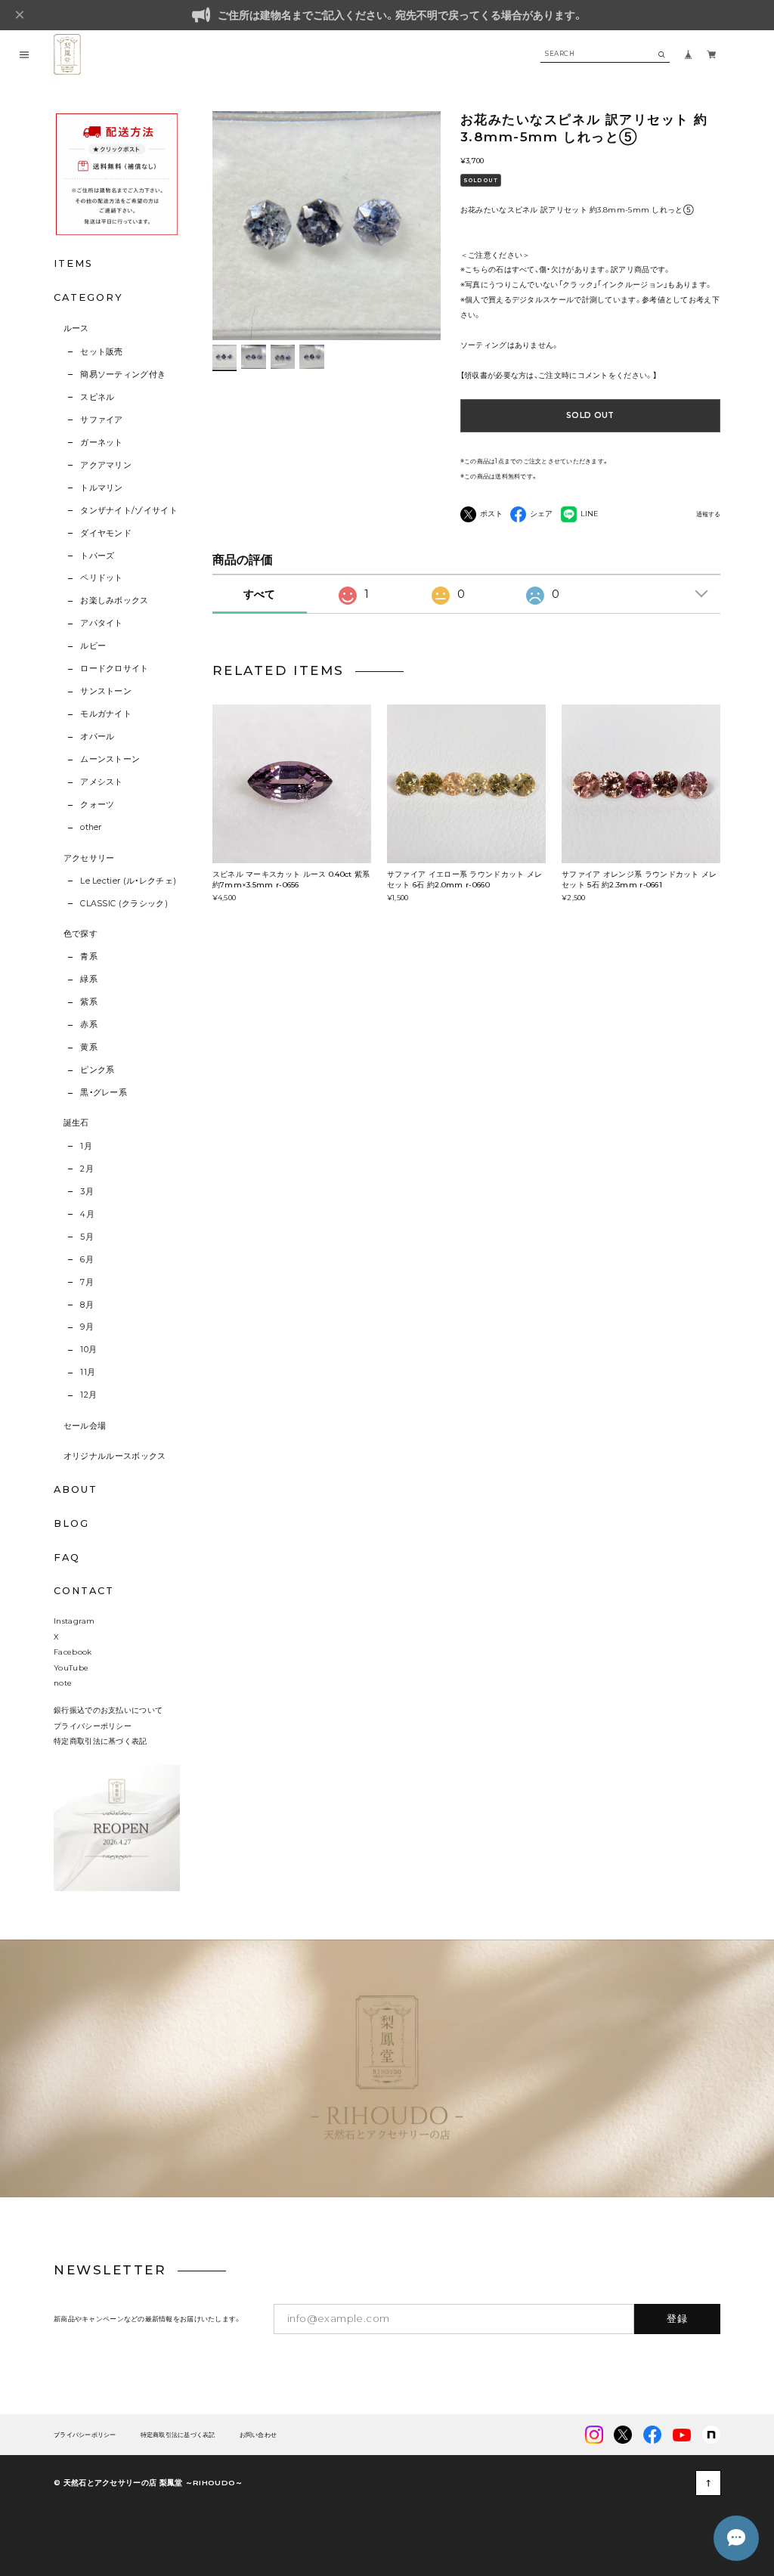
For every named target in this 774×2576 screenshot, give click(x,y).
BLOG (71, 1523)
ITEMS (73, 263)
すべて (259, 594)
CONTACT (84, 1591)
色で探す (80, 934)
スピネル (97, 397)
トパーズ (97, 556)
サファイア (102, 420)
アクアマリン (106, 465)
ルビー (93, 646)
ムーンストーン (110, 759)
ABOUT (76, 1489)
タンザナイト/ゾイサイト (129, 511)
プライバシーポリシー (93, 1726)
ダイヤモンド (106, 533)
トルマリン (102, 488)
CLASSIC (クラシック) (124, 904)
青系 (89, 957)
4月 (87, 1214)
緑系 (89, 979)
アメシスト (102, 782)
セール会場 (85, 1426)
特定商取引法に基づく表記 (101, 1741)
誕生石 (76, 1123)
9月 (87, 1327)
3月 (87, 1192)
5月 (87, 1237)
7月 (87, 1282)
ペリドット (102, 578)
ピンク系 (97, 1070)
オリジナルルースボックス (115, 1456)
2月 (87, 1169)
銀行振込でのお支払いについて (108, 1710)
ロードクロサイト (115, 669)
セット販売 (102, 352)
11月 (88, 1372)
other (91, 827)
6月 (87, 1260)
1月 (86, 1146)
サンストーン (106, 691)
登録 (678, 2318)
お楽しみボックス (115, 601)
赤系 (89, 1025)
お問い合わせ (259, 2435)
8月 (87, 1305)
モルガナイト (106, 714)
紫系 (89, 1002)
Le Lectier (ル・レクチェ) (128, 881)
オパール (97, 737)
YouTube (71, 1667)
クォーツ (97, 805)
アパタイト (102, 623)
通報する (708, 514)
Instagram (74, 1621)
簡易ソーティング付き (123, 375)
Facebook (73, 1652)
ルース (76, 328)
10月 (88, 1350)
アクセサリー (89, 858)
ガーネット (102, 443)
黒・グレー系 (104, 1093)
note (63, 1683)
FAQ (67, 1558)
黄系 (89, 1047)
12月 (88, 1395)
